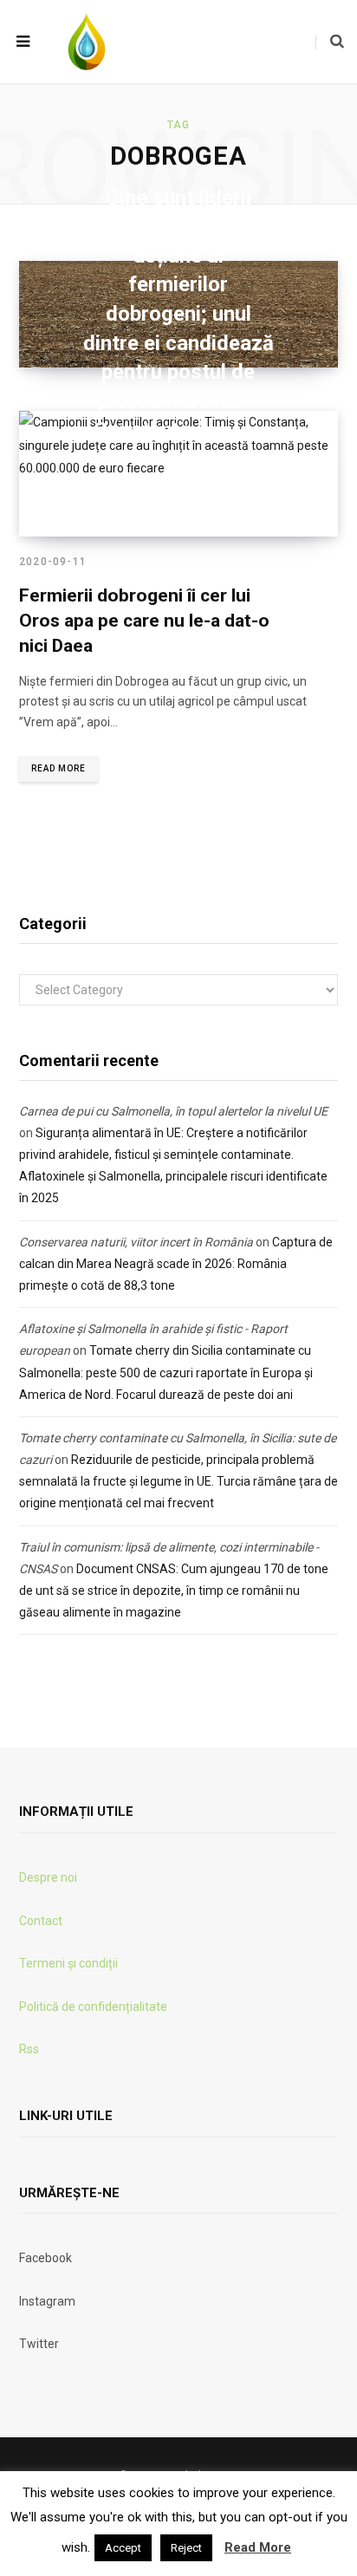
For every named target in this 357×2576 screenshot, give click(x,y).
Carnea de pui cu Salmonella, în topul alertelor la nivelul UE (173, 1111)
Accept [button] (123, 2548)
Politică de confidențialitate (93, 2007)
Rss (29, 2049)
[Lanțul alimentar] (87, 42)
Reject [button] (186, 2548)
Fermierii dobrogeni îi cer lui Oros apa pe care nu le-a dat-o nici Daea (144, 621)
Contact (41, 1921)
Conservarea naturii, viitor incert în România (136, 1242)
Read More (58, 768)
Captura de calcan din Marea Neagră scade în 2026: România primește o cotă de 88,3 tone (176, 1264)
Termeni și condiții (68, 1963)
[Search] (330, 42)
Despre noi (48, 1877)
